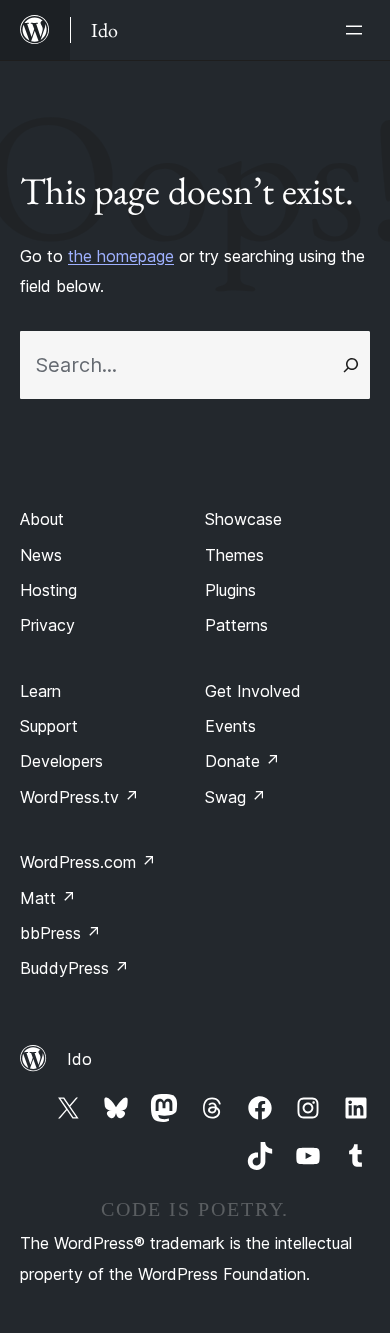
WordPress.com (88, 862)
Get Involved (253, 691)
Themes (234, 555)
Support (49, 726)
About (42, 519)
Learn (40, 691)
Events (230, 726)
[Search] (351, 365)
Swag (235, 797)
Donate (242, 761)
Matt (48, 898)
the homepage (121, 256)
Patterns (236, 625)
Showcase (243, 519)
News (41, 555)
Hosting (48, 590)
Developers (61, 761)
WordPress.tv (79, 797)
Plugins (230, 590)
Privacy (47, 625)
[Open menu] (358, 30)
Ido (79, 1059)
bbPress (60, 933)
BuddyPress (74, 968)
